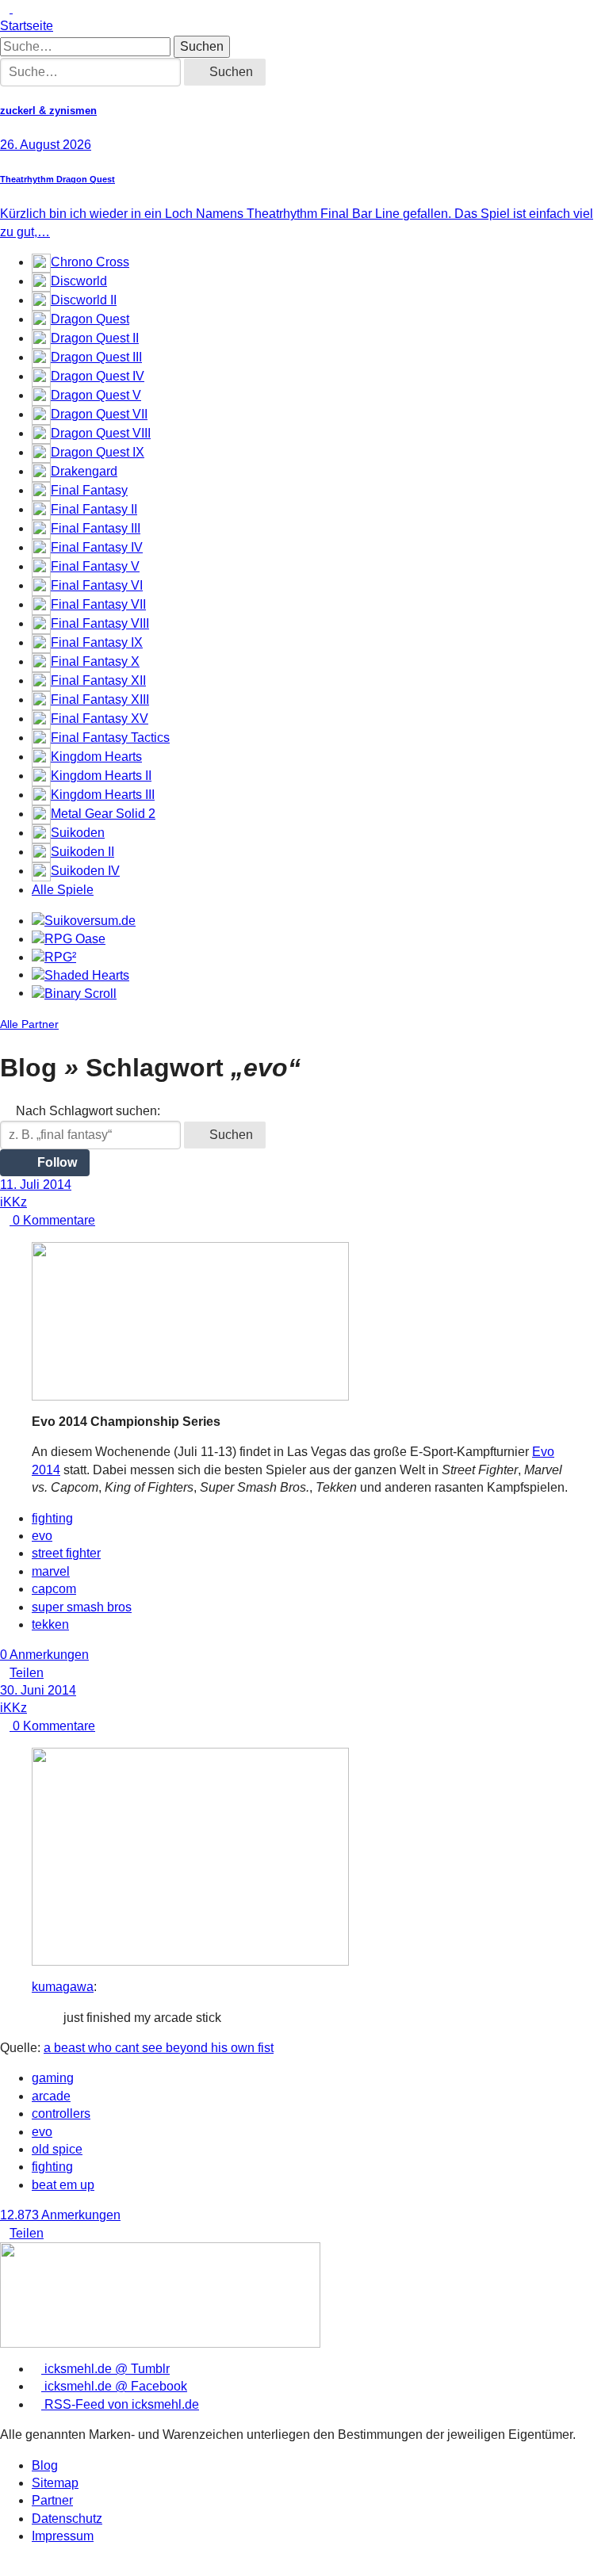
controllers (61, 2114)
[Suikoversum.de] (84, 921)
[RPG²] (54, 957)
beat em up (63, 2185)
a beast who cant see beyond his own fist (159, 2048)
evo (42, 1536)
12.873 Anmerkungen (60, 2215)
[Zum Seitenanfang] (6, 8)
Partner (52, 2500)
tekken (50, 1624)
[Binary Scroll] (74, 993)
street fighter (66, 1553)
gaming (53, 2078)
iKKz (13, 1202)
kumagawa (63, 1987)
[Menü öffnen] (17, 8)
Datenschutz (67, 2519)
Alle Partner (29, 1024)
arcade (51, 2096)
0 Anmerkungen (44, 1655)
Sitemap (55, 2483)
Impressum (63, 2536)
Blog (45, 2465)
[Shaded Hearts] (80, 975)
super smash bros (82, 1607)
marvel (51, 1571)
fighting (52, 1518)
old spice (57, 2149)
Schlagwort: (88, 1111)
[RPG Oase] (69, 939)
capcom (54, 1589)
